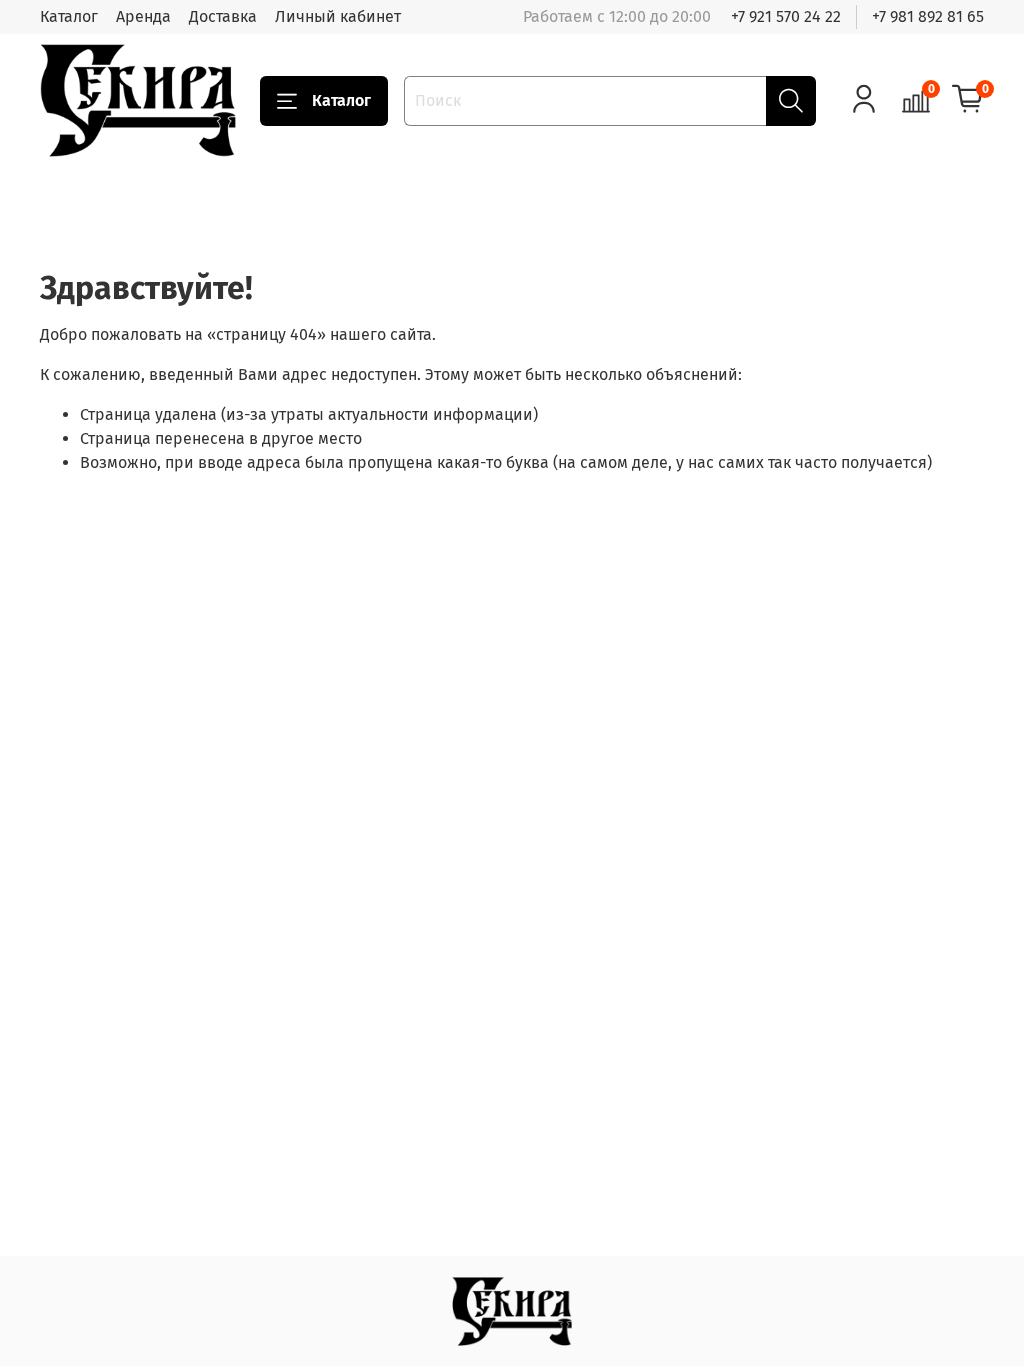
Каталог (69, 16)
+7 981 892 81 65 (928, 16)
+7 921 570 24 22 (786, 16)
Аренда (143, 16)
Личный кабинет (338, 16)
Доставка (223, 16)
